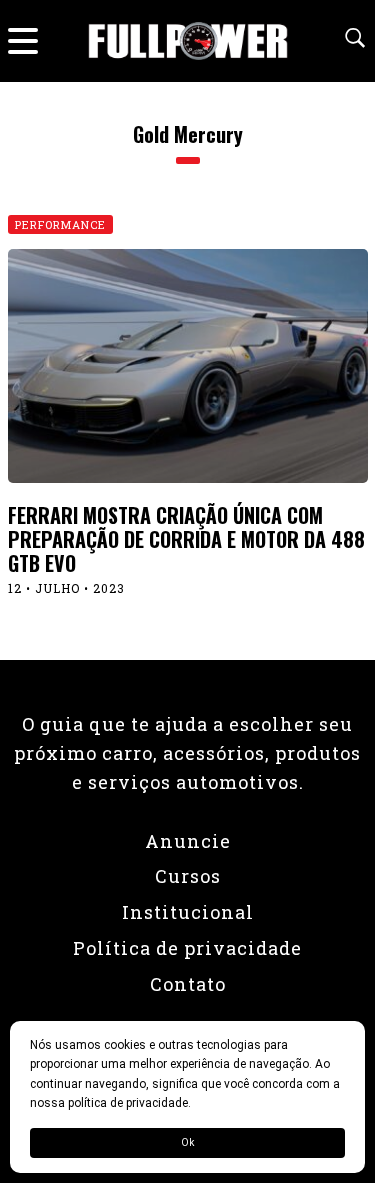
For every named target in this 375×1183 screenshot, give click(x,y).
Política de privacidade (187, 948)
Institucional (188, 912)
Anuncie (188, 841)
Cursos (188, 876)
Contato (188, 984)
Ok (187, 1142)
